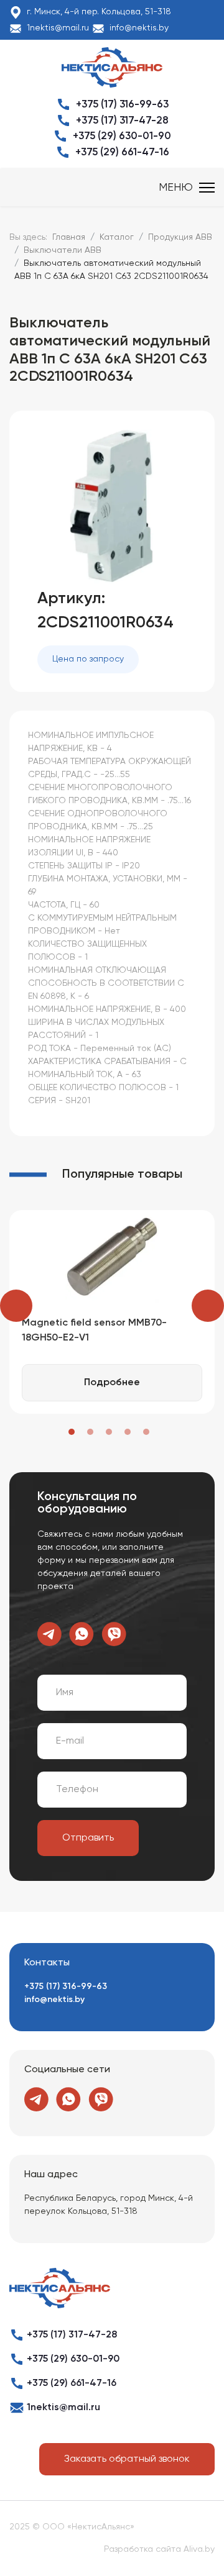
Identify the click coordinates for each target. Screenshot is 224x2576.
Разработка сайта (142, 2549)
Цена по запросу (88, 659)
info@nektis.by (139, 28)
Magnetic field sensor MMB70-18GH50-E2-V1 (94, 1331)
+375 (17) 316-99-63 (122, 105)
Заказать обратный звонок (127, 2459)
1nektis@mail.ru (58, 28)
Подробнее (112, 1383)
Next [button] (208, 1306)
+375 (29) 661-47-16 (122, 152)
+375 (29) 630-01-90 (122, 136)
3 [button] (109, 1432)
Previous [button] (16, 1306)
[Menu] (187, 188)
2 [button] (90, 1432)
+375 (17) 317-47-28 (122, 121)
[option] (112, 1312)
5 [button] (146, 1432)
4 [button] (128, 1432)
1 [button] (72, 1432)
